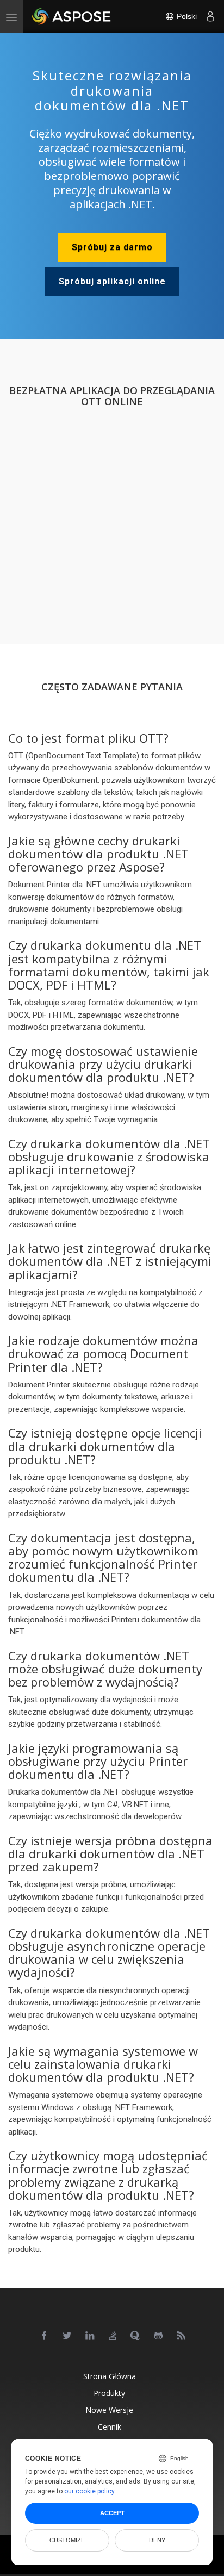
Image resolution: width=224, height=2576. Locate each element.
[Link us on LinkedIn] (90, 2336)
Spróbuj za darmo (112, 247)
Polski (186, 16)
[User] (210, 16)
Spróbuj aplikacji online (112, 281)
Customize (67, 2540)
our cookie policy (89, 2491)
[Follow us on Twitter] (67, 2336)
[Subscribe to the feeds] (182, 2336)
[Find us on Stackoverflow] (113, 2336)
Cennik (110, 2427)
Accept (112, 2513)
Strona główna (110, 2376)
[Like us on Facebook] (45, 2336)
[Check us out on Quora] (136, 2336)
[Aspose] (72, 16)
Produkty (109, 2393)
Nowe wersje (109, 2410)
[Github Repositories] (159, 2336)
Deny (157, 2540)
